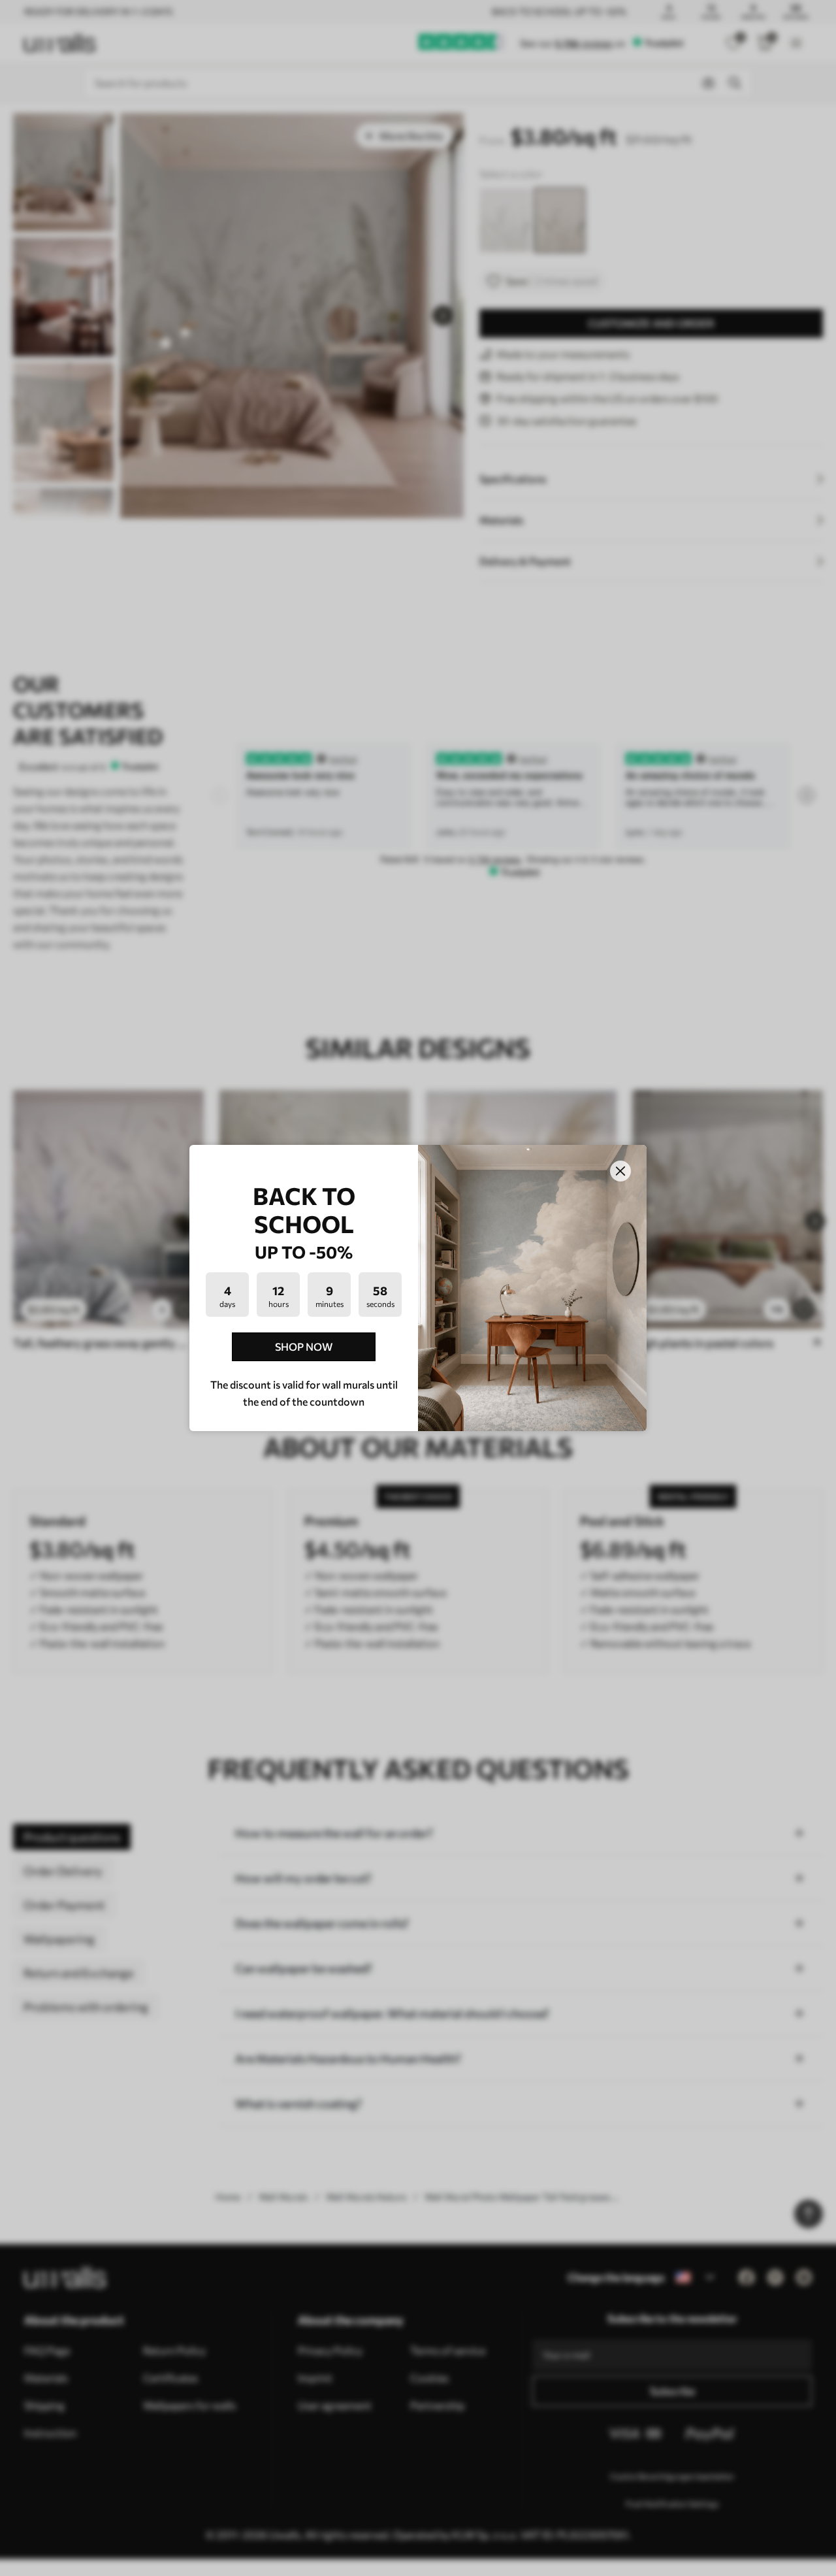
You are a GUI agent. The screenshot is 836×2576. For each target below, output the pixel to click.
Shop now (304, 1346)
